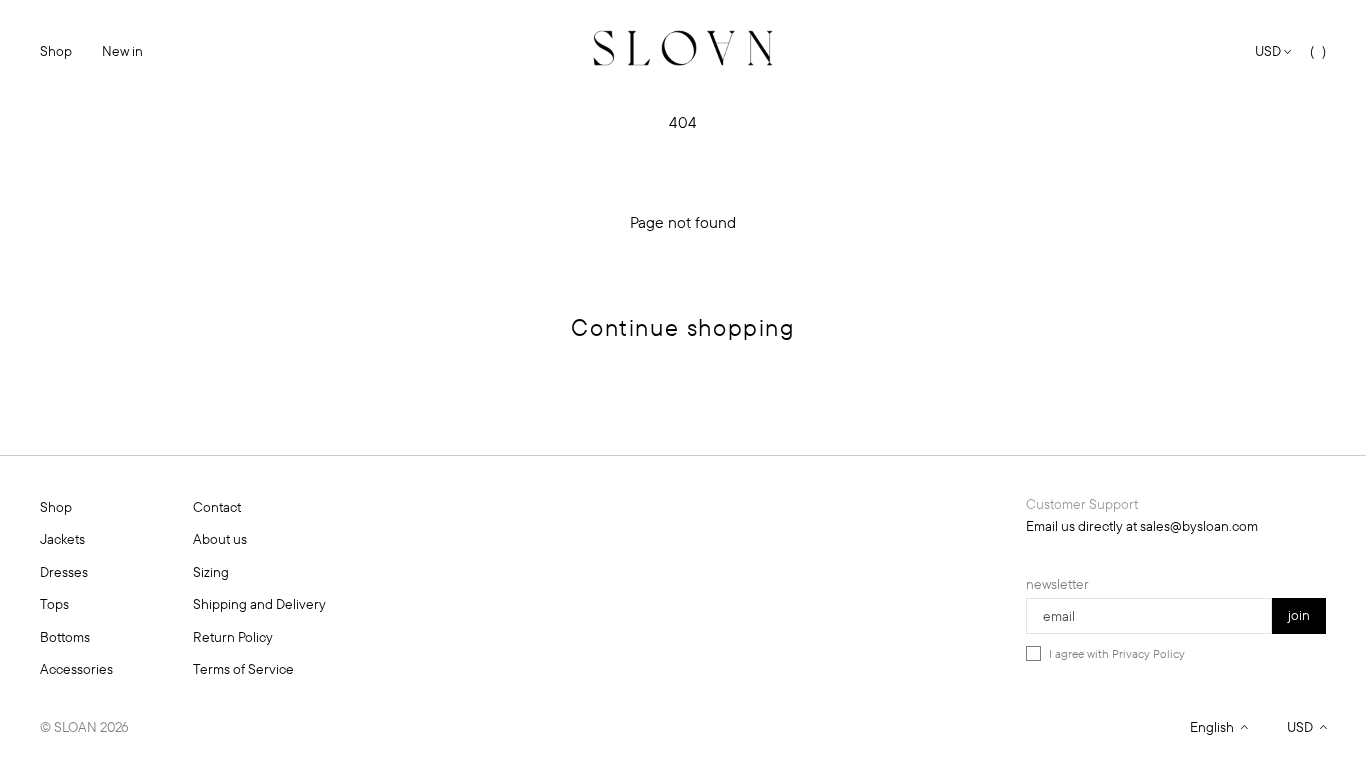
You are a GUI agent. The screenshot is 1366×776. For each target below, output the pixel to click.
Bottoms (65, 637)
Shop (56, 51)
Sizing (211, 572)
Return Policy (233, 637)
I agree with (1117, 653)
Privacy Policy (1148, 653)
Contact (217, 507)
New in (122, 51)
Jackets (62, 539)
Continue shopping (682, 327)
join (1299, 615)
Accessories (76, 669)
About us (220, 539)
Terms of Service (243, 669)
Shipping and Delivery (259, 604)
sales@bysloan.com (1199, 526)
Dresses (64, 572)
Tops (54, 604)
